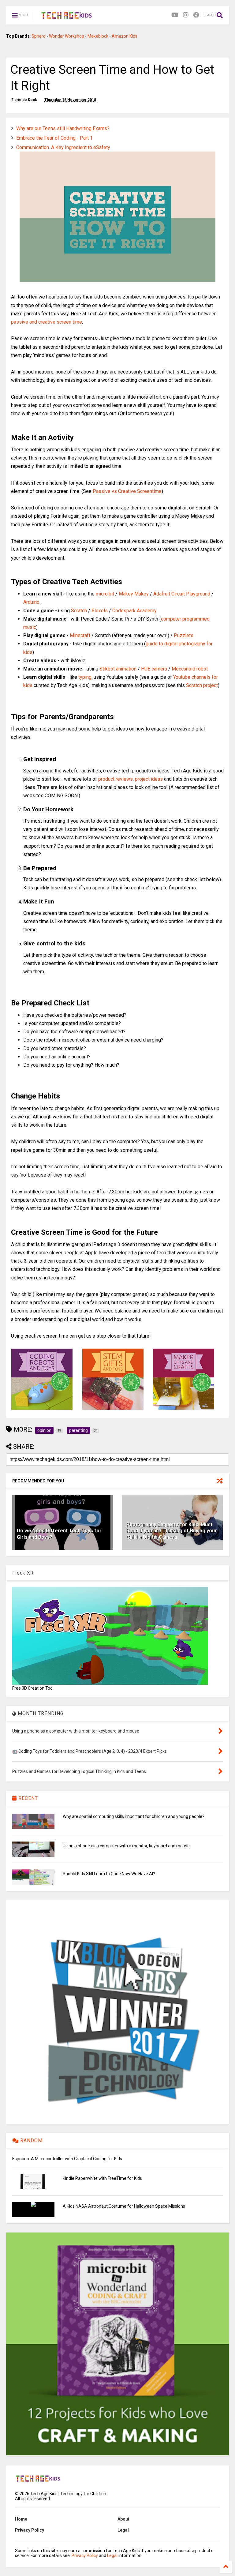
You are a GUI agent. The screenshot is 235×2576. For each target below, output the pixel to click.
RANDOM (31, 2140)
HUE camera (154, 669)
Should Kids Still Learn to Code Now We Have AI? (109, 1874)
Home (21, 2519)
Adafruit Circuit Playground (182, 594)
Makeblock (98, 36)
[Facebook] (196, 15)
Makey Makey (134, 594)
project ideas (149, 779)
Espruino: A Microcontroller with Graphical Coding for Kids (67, 2159)
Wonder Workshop (67, 36)
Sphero (39, 36)
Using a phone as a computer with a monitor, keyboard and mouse (126, 1846)
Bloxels (100, 611)
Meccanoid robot (190, 669)
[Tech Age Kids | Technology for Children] (67, 17)
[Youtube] (175, 15)
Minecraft (80, 635)
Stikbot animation (118, 669)
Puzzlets (184, 635)
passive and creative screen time (47, 322)
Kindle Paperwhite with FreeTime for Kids (102, 2178)
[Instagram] (186, 15)
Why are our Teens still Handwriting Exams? (63, 128)
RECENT (27, 1798)
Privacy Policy (30, 2530)
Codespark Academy (134, 611)
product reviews (116, 779)
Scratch (79, 611)
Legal (123, 2530)
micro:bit (105, 594)
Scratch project (202, 685)
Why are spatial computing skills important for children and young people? (134, 1816)
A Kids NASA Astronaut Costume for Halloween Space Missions (124, 2206)
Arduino (31, 602)
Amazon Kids (125, 36)
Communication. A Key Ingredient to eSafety (63, 147)
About (123, 2519)
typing (85, 677)
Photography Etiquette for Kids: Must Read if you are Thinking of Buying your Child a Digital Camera (172, 1531)
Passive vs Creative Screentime (127, 491)
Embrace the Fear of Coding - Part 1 (54, 138)
